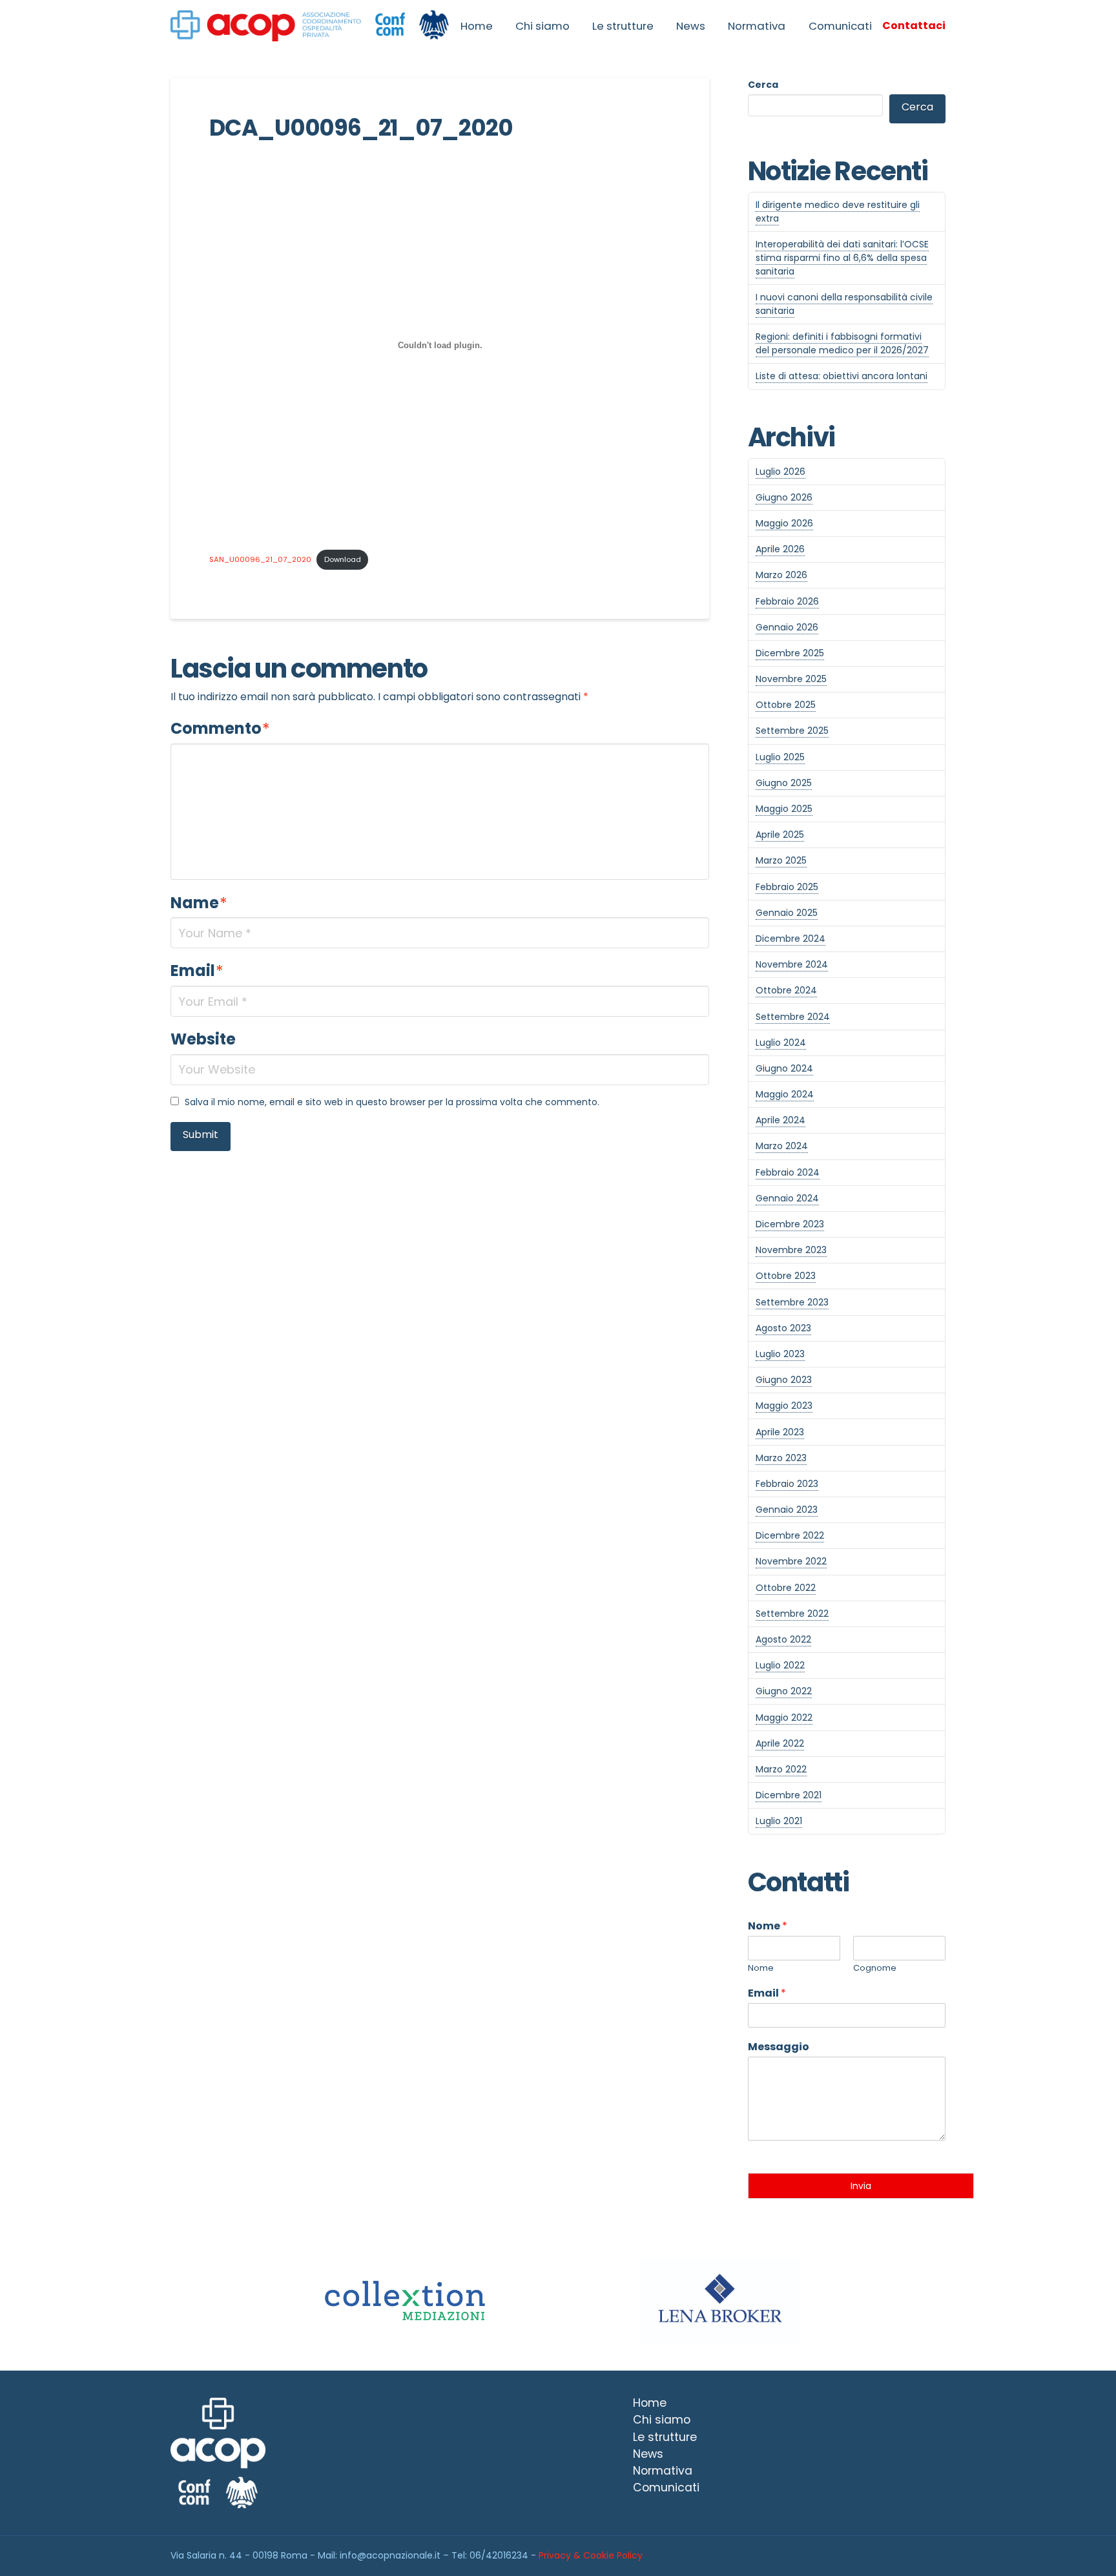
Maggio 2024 (785, 1094)
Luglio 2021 (779, 1821)
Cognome (875, 1968)
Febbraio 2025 (787, 887)
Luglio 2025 (780, 757)
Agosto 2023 (783, 1328)
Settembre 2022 (792, 1614)
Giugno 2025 (784, 783)
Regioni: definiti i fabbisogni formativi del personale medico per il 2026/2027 (842, 343)
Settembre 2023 (792, 1302)
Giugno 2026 (784, 497)
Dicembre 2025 (790, 653)
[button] (914, 26)
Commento (220, 728)
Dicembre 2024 (790, 939)
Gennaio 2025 (787, 913)
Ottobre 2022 (786, 1588)
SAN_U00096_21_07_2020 (260, 559)
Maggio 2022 (784, 1718)
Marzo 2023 (781, 1458)
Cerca (763, 85)
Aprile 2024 (780, 1120)
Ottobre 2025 (786, 705)
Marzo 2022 (781, 1769)
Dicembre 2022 (790, 1535)
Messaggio (779, 2047)
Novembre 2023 (791, 1250)
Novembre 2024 (792, 964)
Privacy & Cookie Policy (591, 2555)
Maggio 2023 (784, 1406)
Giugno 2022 (784, 1691)
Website (203, 1039)
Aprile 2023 (780, 1432)
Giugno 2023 (784, 1380)
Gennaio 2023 (787, 1510)
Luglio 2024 (781, 1043)
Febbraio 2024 (788, 1172)
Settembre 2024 (793, 1017)
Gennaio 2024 (787, 1198)
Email (197, 971)
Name (199, 903)
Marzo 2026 (781, 575)
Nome (768, 1927)
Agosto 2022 (783, 1639)
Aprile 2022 (780, 1743)
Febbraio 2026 (787, 601)
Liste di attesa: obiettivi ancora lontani (842, 376)
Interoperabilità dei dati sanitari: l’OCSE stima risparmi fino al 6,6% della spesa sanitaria (842, 258)
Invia (861, 2186)
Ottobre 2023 (786, 1276)
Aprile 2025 (780, 835)
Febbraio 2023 (787, 1484)
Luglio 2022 (780, 1665)
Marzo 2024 (782, 1146)
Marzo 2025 (781, 860)
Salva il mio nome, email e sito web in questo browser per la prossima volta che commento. (392, 1102)
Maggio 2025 (784, 809)
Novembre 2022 (791, 1561)
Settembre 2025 (792, 731)
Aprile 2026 (780, 549)
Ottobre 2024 (786, 990)
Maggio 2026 (784, 523)
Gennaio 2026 (787, 627)
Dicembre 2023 (790, 1224)
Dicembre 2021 (789, 1795)
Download (343, 559)
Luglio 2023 (780, 1354)
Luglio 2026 (780, 472)
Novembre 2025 (791, 679)
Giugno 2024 (784, 1068)
